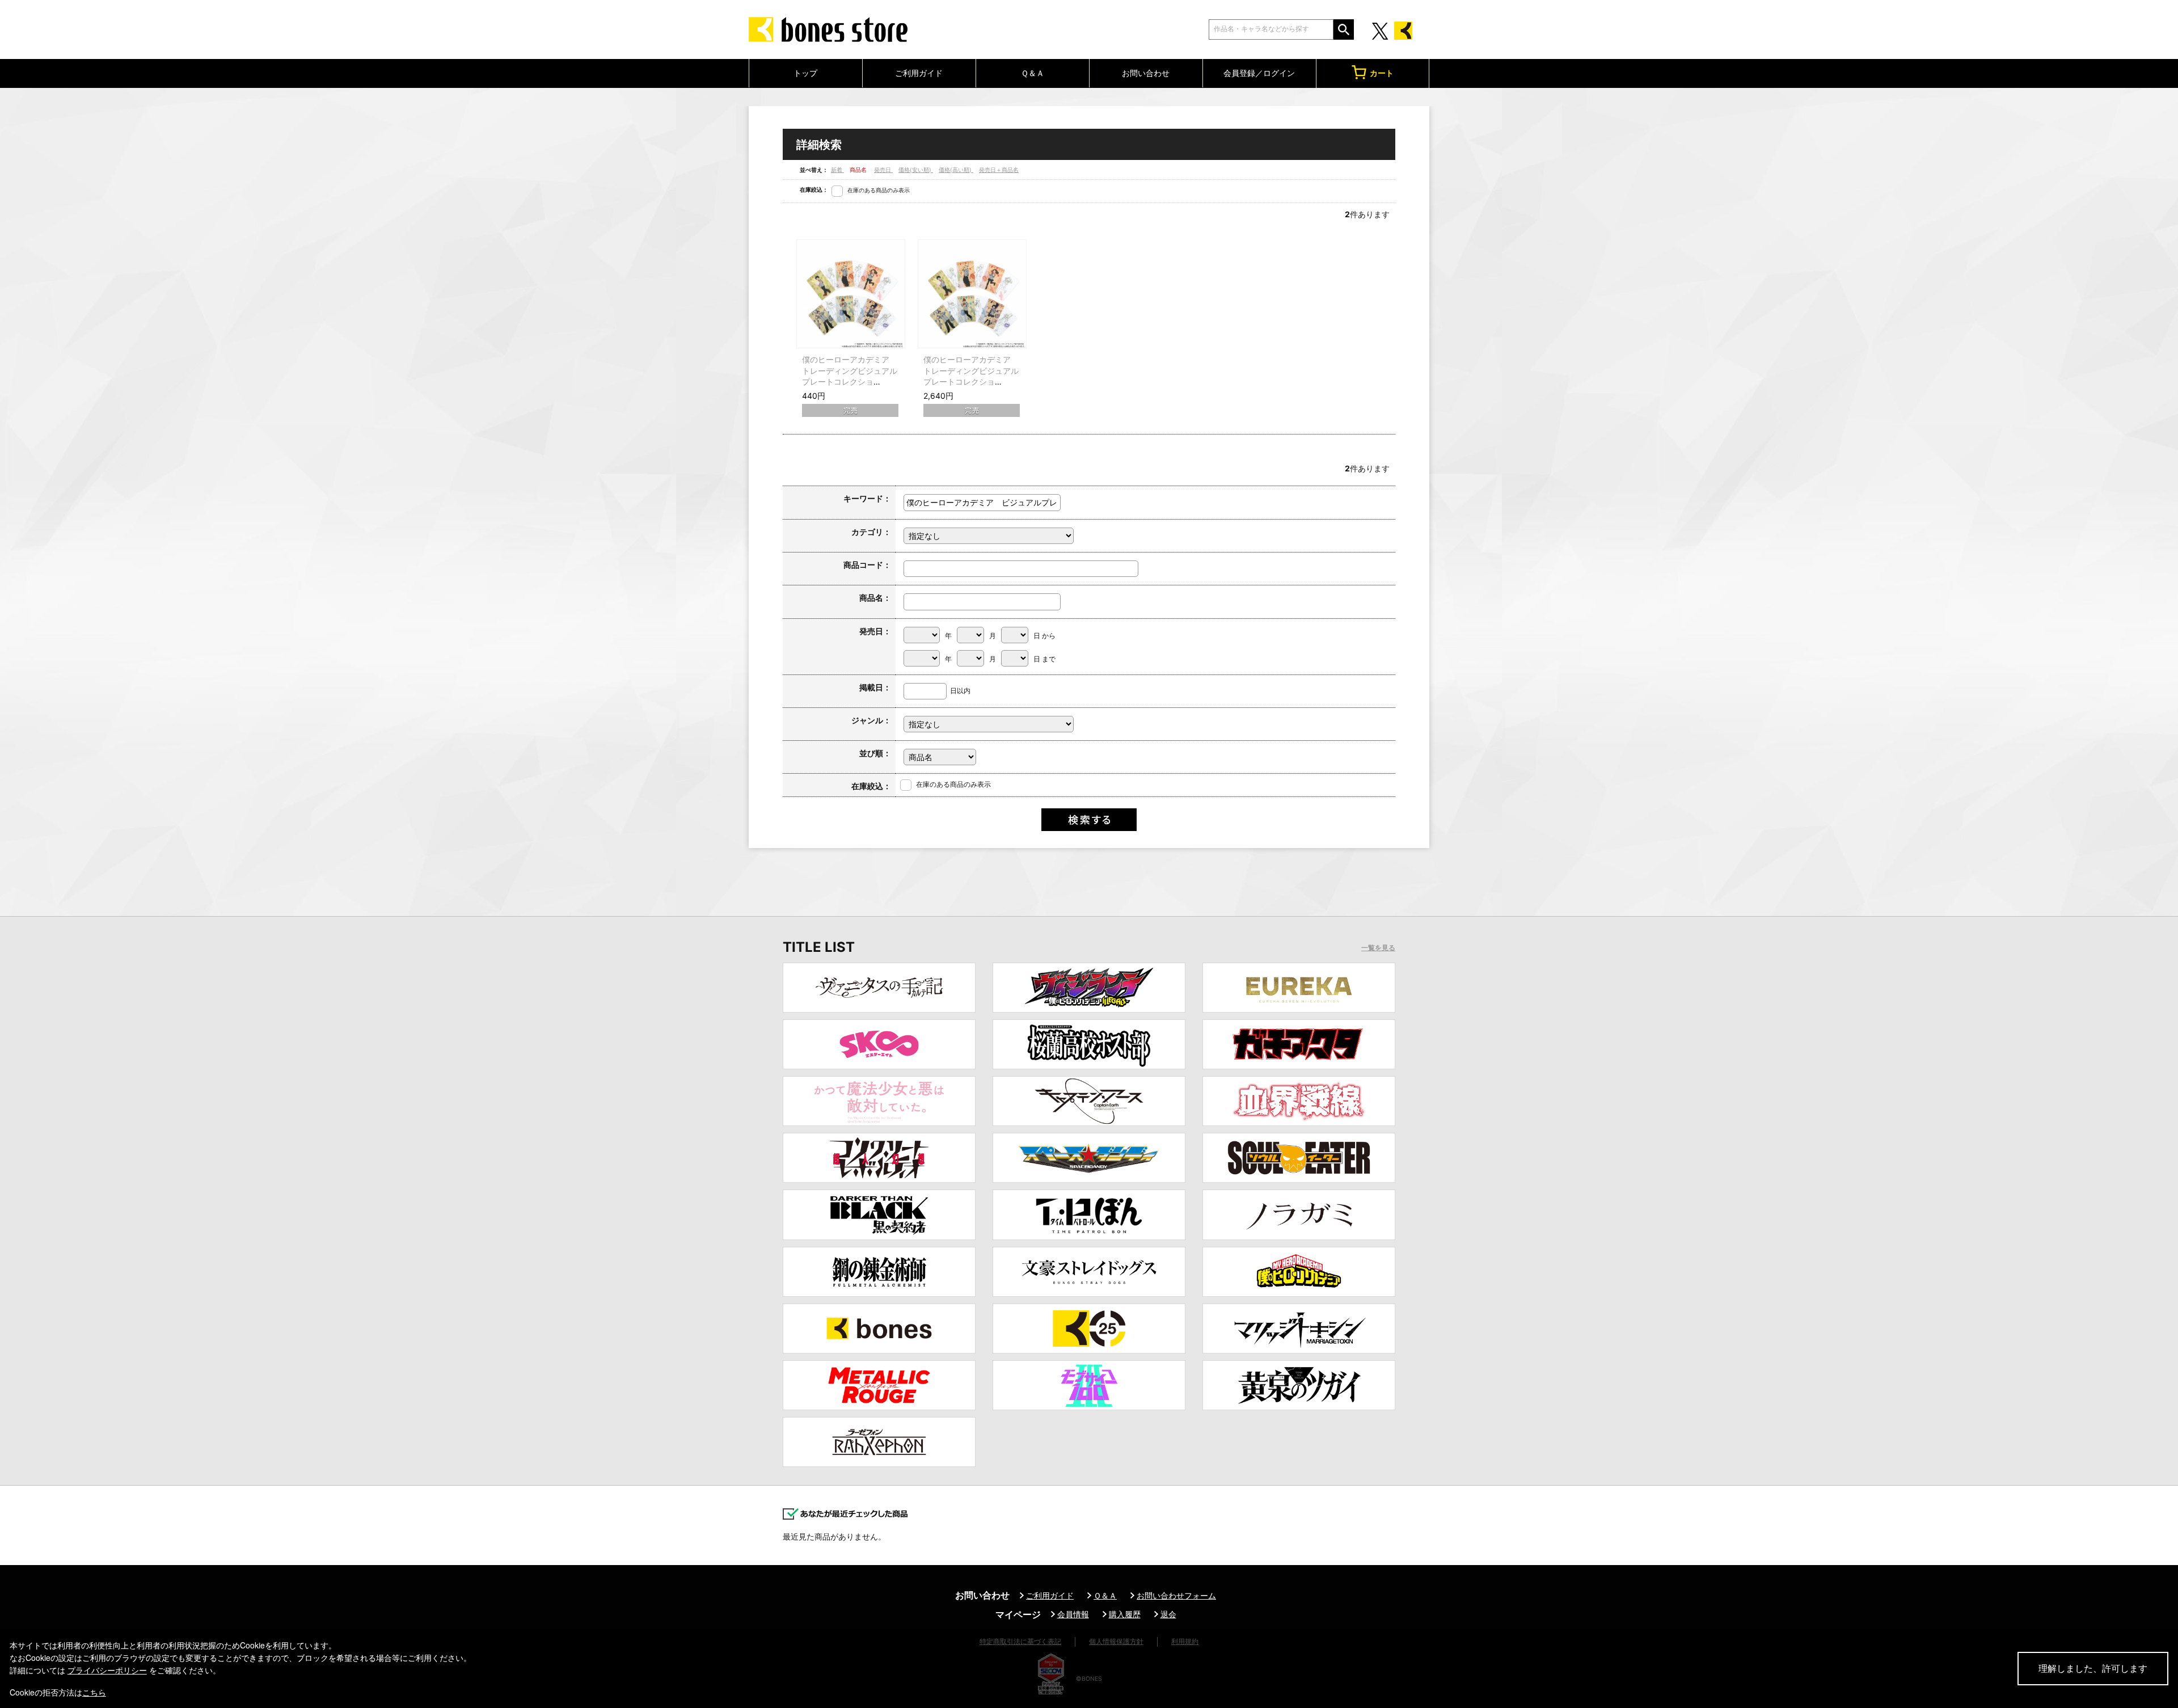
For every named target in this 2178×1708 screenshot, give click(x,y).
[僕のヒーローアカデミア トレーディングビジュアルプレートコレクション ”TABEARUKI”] (851, 294)
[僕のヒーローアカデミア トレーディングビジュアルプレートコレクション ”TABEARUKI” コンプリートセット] (972, 294)
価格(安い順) (916, 170)
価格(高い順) (956, 170)
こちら (94, 1692)
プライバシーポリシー (107, 1670)
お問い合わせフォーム (1176, 1595)
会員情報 (1073, 1614)
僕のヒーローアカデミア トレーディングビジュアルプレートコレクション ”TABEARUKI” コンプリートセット (971, 381)
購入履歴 (1125, 1614)
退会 (1168, 1614)
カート (1382, 73)
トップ (805, 73)
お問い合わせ (1146, 73)
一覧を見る (1378, 948)
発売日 (883, 170)
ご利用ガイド (919, 73)
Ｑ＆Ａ (1033, 73)
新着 (837, 170)
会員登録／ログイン (1259, 73)
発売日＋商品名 (999, 170)
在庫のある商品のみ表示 (879, 190)
